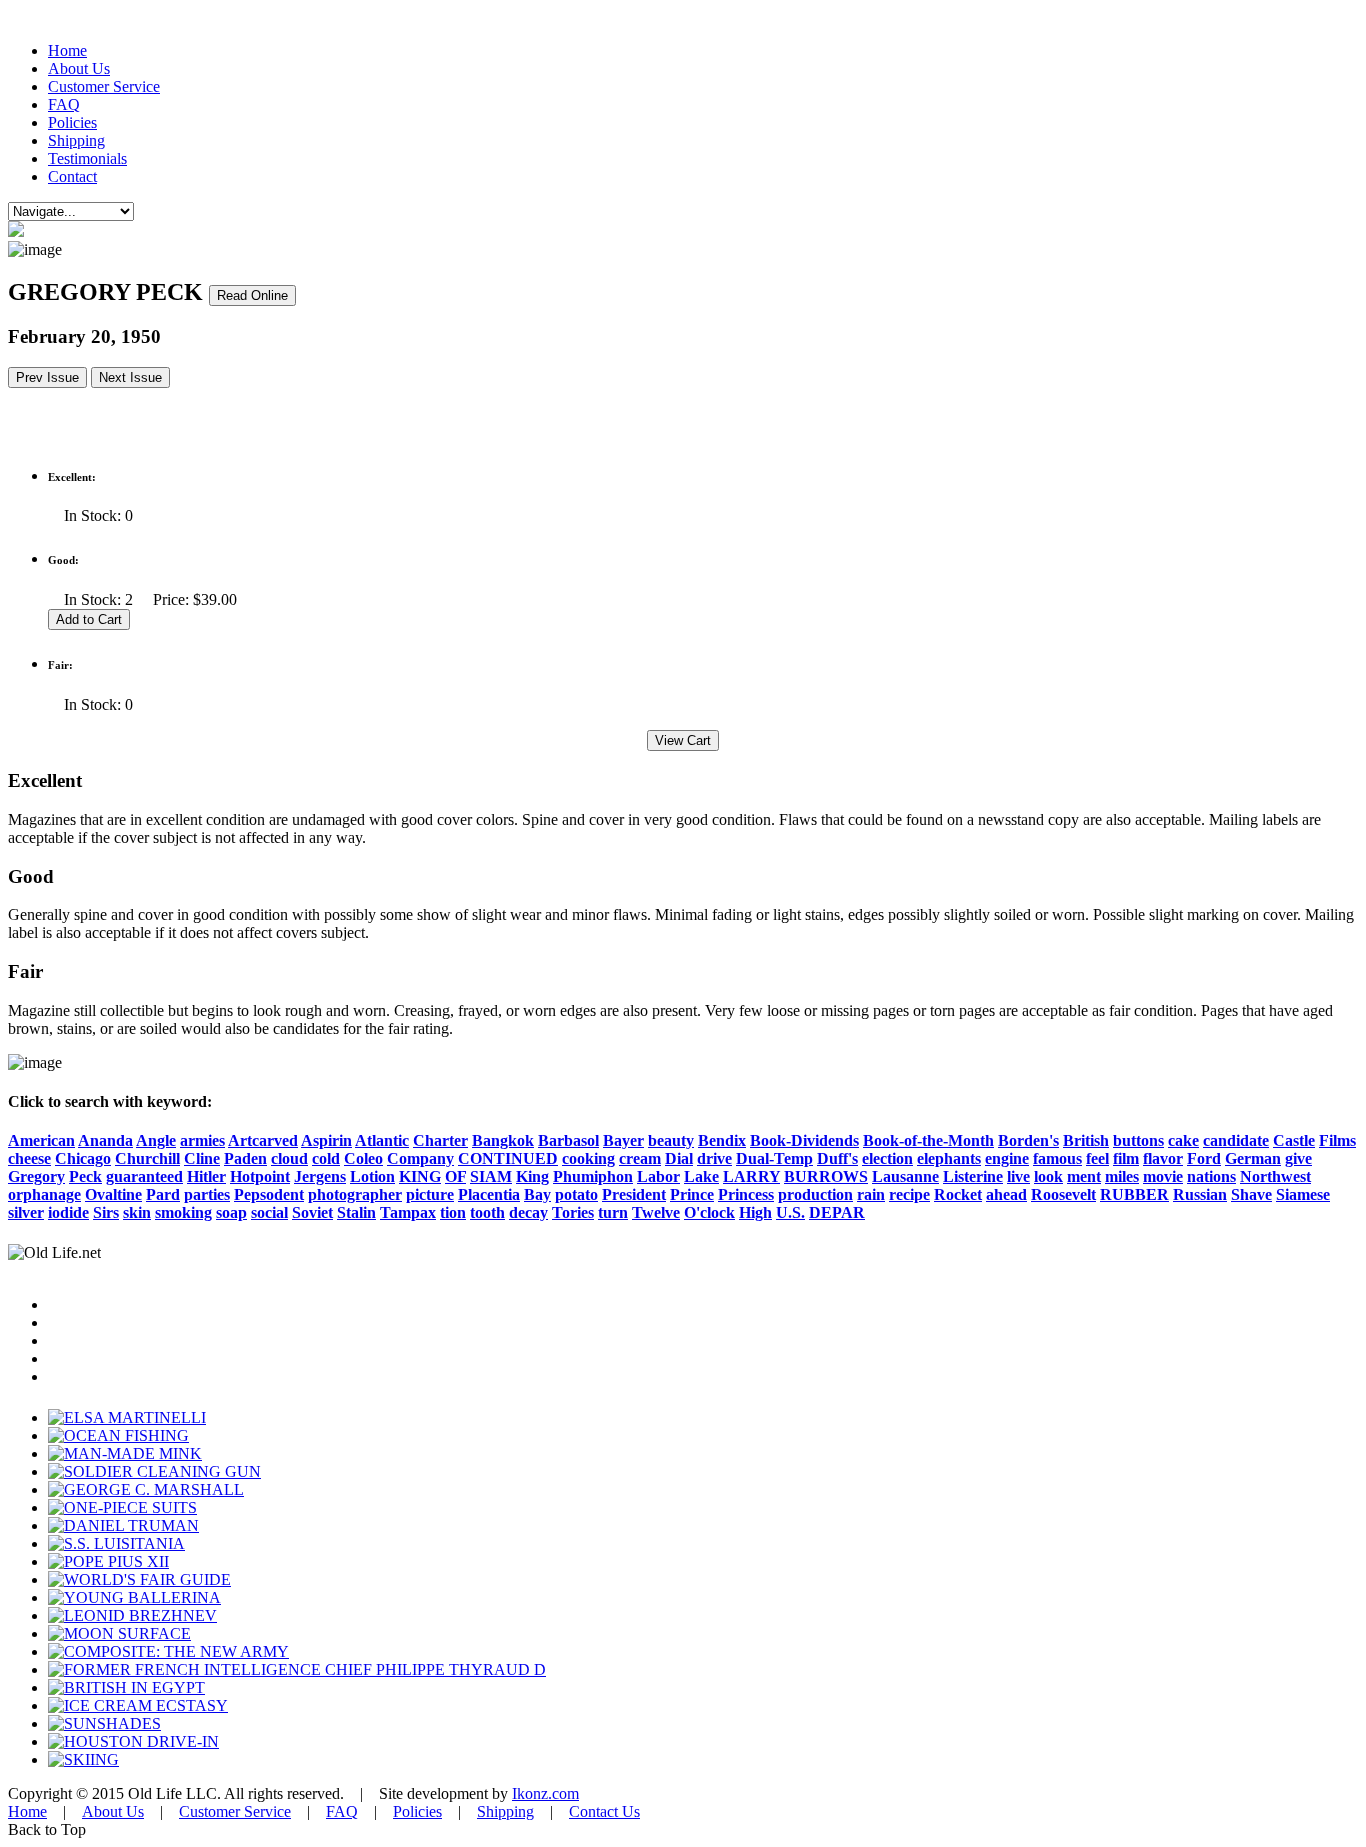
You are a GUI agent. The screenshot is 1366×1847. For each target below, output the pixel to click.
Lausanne (905, 1176)
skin (137, 1212)
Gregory (36, 1176)
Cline (202, 1158)
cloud (289, 1158)
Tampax (408, 1212)
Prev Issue (47, 377)
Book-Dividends (804, 1140)
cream (640, 1158)
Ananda (105, 1140)
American (41, 1140)
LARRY (751, 1176)
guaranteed (144, 1176)
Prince (692, 1194)
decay (528, 1212)
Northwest (1275, 1176)
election (887, 1158)
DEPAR (837, 1212)
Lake (701, 1176)
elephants (949, 1158)
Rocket (958, 1194)
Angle (156, 1140)
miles (1122, 1176)
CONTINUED (508, 1158)
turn (613, 1212)
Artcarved (263, 1140)
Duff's (837, 1158)
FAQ (64, 104)
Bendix (722, 1140)
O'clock (709, 1212)
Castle (1294, 1140)
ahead (1006, 1194)
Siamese (1303, 1194)
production (815, 1194)
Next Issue (130, 377)
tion (453, 1212)
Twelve (656, 1212)
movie (1163, 1176)
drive (714, 1158)
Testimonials (87, 158)
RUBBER (1134, 1194)
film (1126, 1158)
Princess (746, 1194)
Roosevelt (1063, 1194)
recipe (909, 1194)
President (634, 1194)
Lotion (372, 1176)
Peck (85, 1176)
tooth (487, 1212)
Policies (72, 122)
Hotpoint (260, 1176)
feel (1097, 1158)
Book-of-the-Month (928, 1140)
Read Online (252, 295)
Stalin (356, 1212)
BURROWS (826, 1176)
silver (26, 1212)
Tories (573, 1212)
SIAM (491, 1176)
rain (871, 1194)
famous (1057, 1158)
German (1253, 1158)
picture (430, 1194)
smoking (183, 1212)
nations (1211, 1176)
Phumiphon (593, 1176)
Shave (1251, 1194)
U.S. (790, 1212)
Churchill (147, 1158)
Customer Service (104, 86)
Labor (658, 1176)
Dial (679, 1158)
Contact (72, 176)
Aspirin (326, 1140)
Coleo (363, 1158)
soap (231, 1212)
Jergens (320, 1176)
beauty (671, 1140)
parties (207, 1194)
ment (1084, 1176)
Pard (163, 1194)
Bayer (623, 1140)
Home (67, 50)
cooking (588, 1158)
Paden (245, 1158)
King (532, 1176)
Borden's (1028, 1140)
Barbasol (568, 1140)
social (269, 1212)
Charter (440, 1140)
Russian (1200, 1194)
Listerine (973, 1176)
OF (455, 1176)
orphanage (44, 1194)
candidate (1236, 1140)
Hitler (206, 1176)
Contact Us (604, 1811)
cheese (29, 1158)
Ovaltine (113, 1194)
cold (326, 1158)
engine (1007, 1158)
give (1298, 1158)
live (1018, 1176)
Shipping (76, 140)
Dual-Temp (774, 1158)
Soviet (312, 1212)
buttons (1138, 1140)
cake (1183, 1140)
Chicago (83, 1158)
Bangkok (503, 1140)
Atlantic (382, 1140)
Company (420, 1158)
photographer (355, 1194)
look (1048, 1176)
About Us (79, 68)
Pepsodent (269, 1194)
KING (420, 1176)
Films (1337, 1140)
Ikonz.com (545, 1793)
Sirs (106, 1212)
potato (576, 1194)
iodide (68, 1212)
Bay (537, 1194)
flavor (1163, 1158)
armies (202, 1140)
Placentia (489, 1194)
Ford (1204, 1158)
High (755, 1212)
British (1086, 1140)
